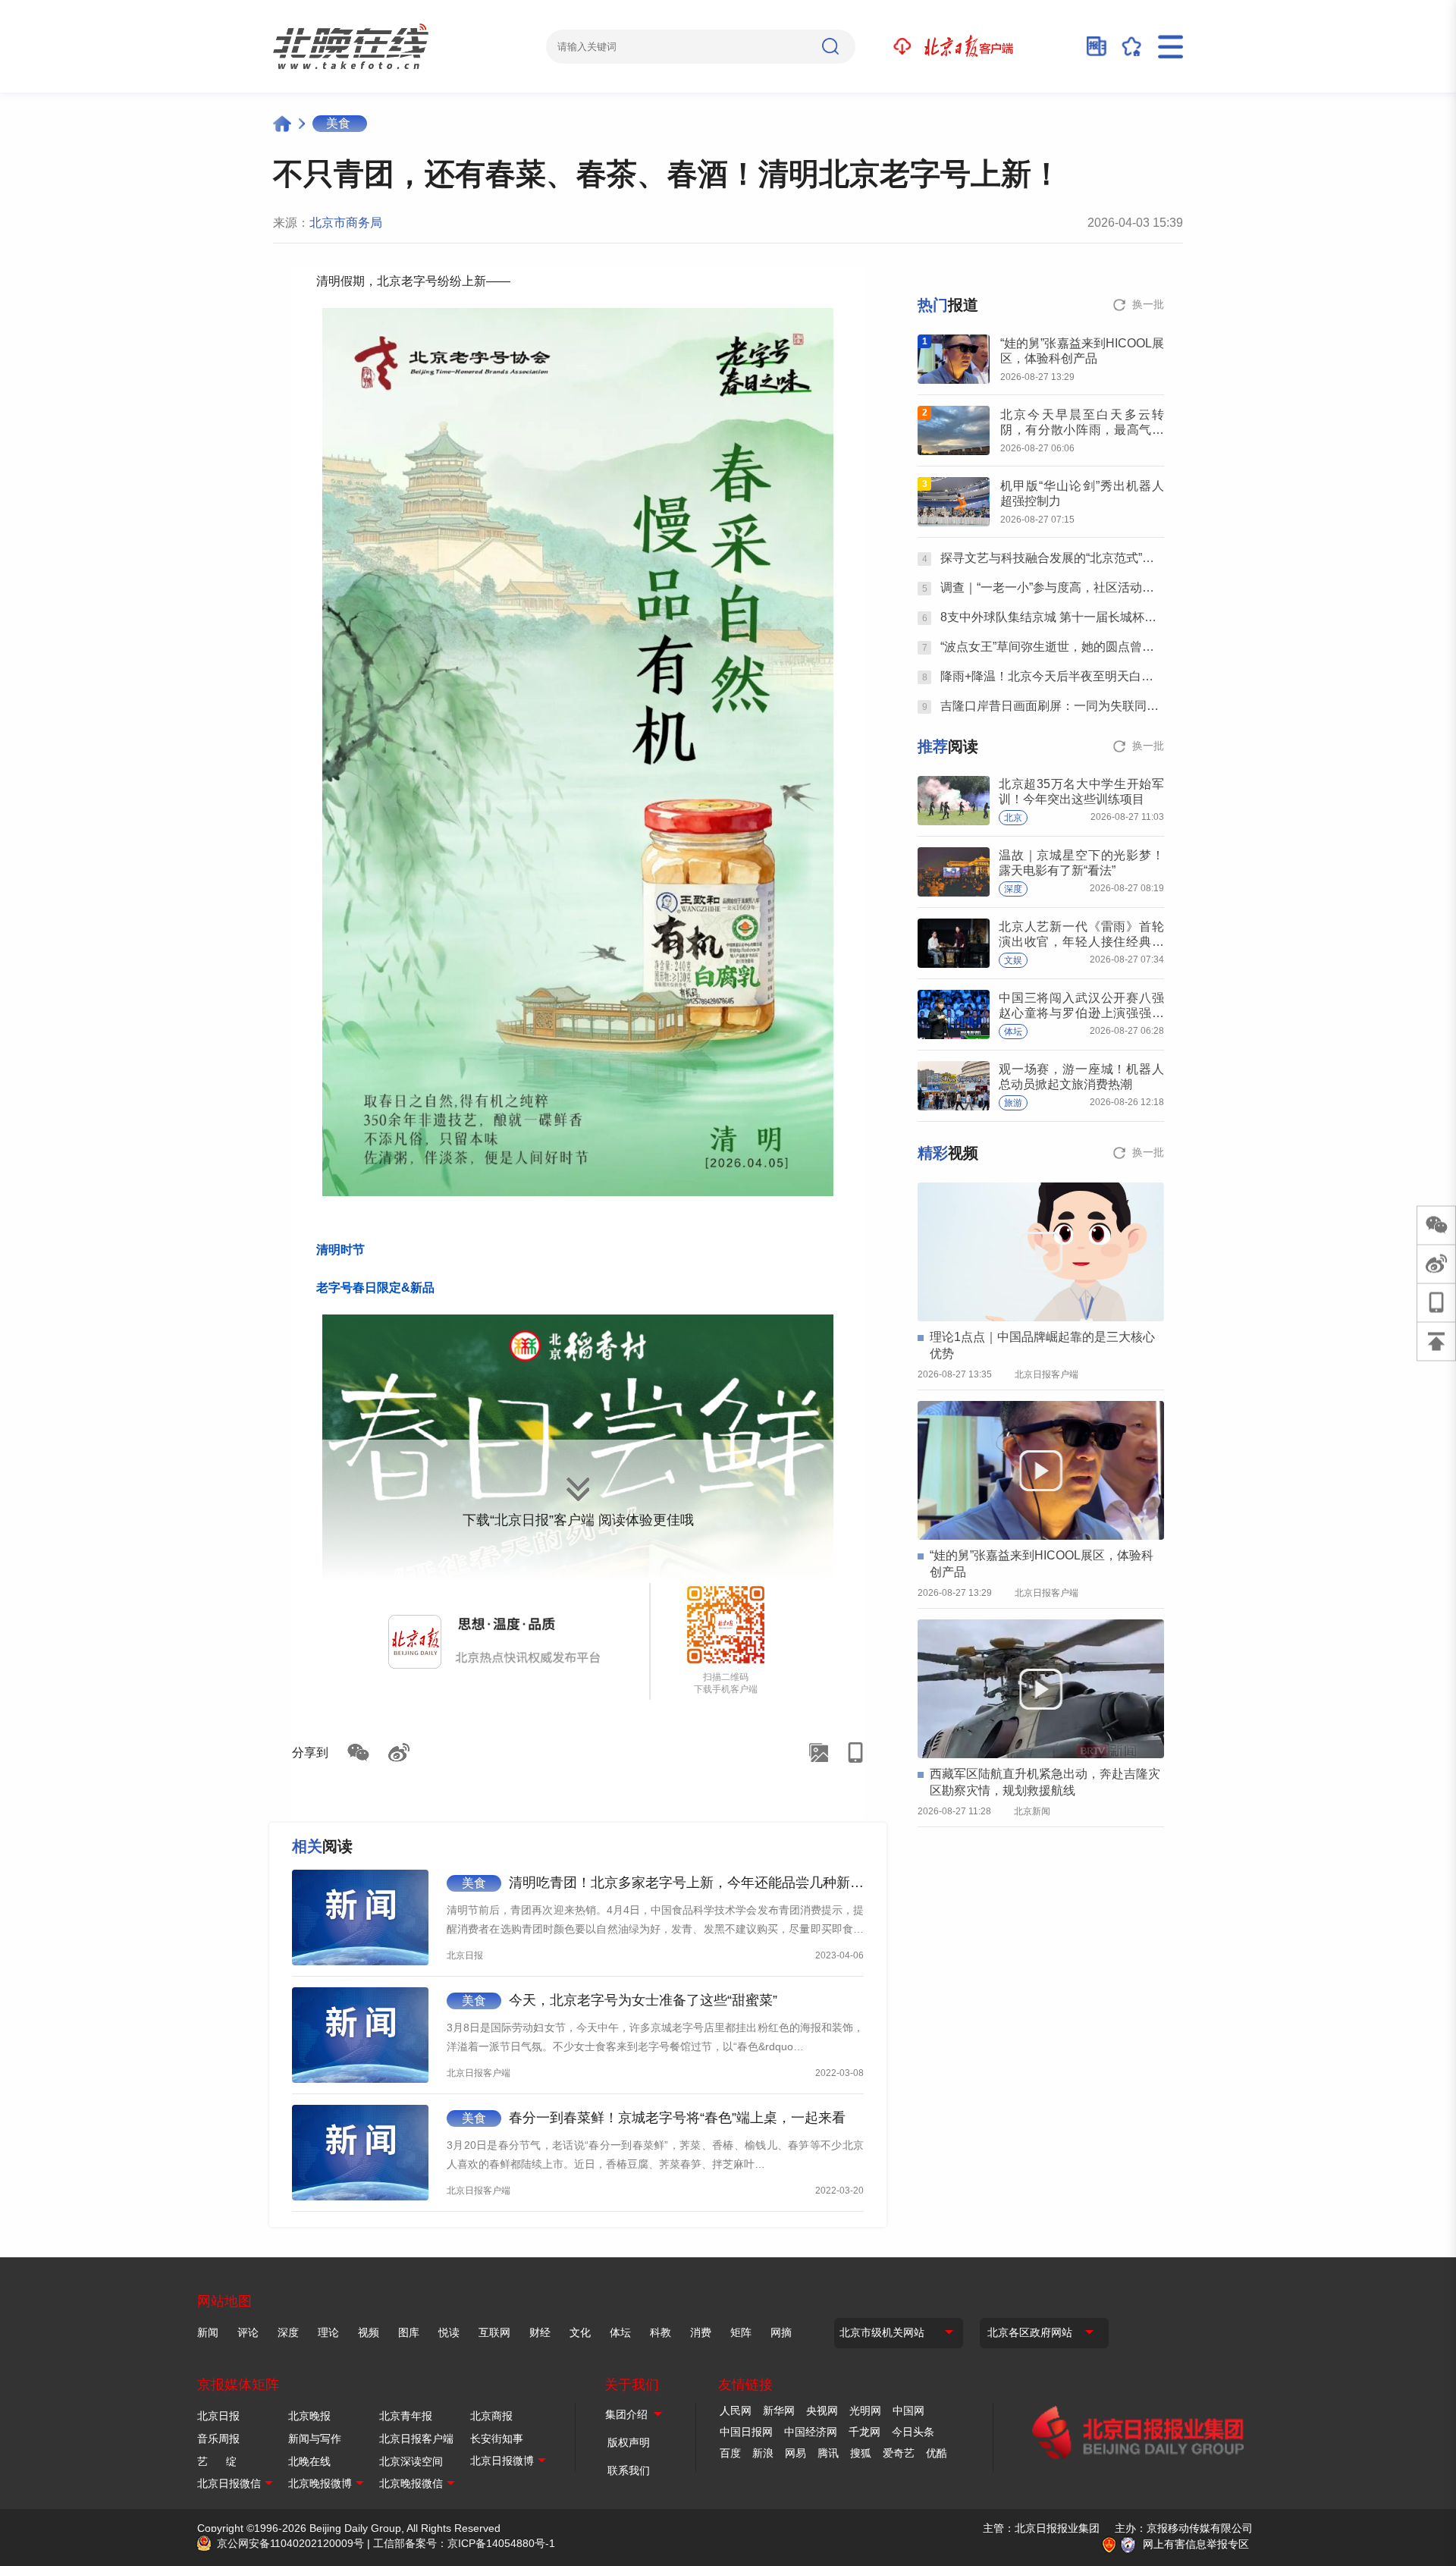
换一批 (1148, 304)
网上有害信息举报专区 (1196, 2544)
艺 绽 (217, 2461)
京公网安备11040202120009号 (290, 2543)
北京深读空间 (411, 2461)
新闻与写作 (315, 2439)
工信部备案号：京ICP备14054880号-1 (464, 2543)
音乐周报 (218, 2439)
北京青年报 (406, 2416)
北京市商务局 (346, 223)
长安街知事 (497, 2439)
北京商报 (491, 2416)
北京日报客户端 (416, 2439)
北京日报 (218, 2416)
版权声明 (629, 2442)
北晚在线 (309, 2461)
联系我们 (629, 2470)
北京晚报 (309, 2416)
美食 (338, 123)
